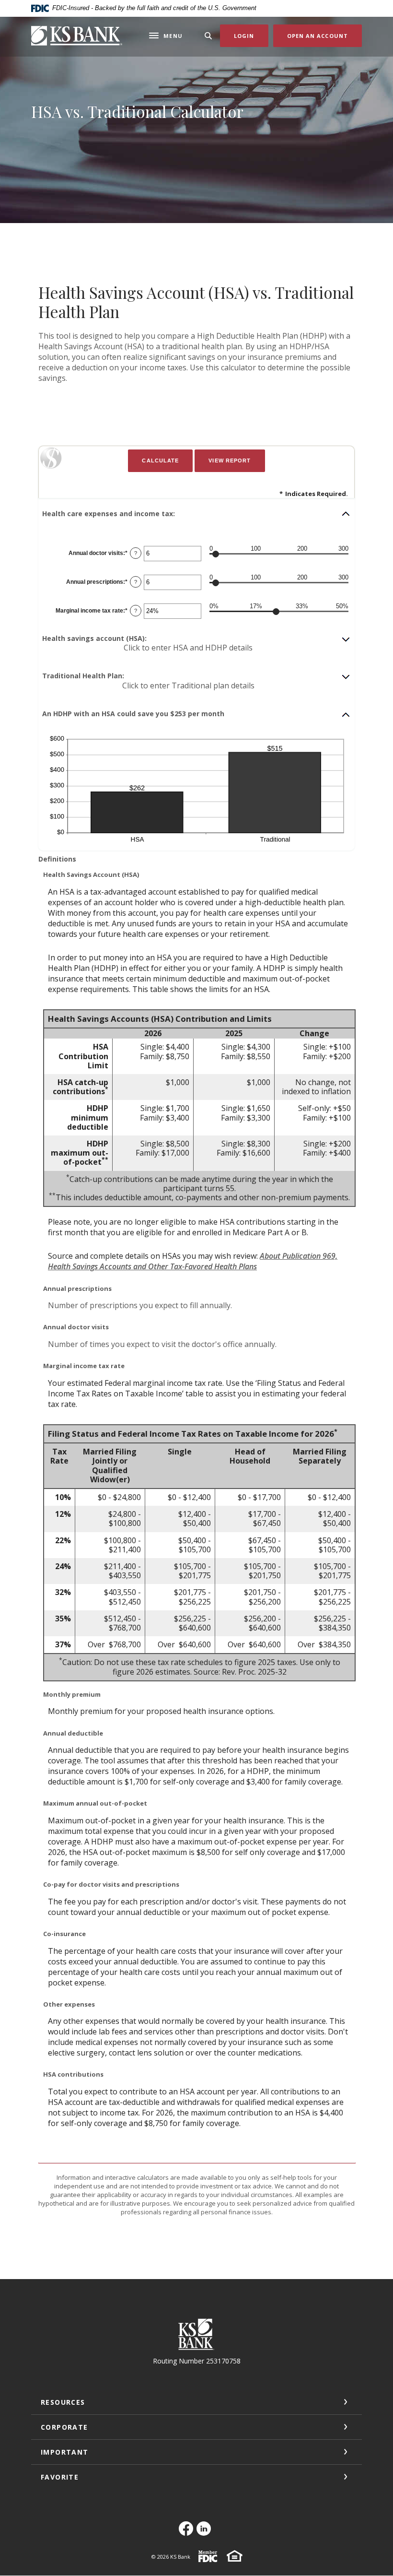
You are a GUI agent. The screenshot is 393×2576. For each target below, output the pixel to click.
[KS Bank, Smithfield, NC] (77, 35)
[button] (196, 514)
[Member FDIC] (208, 2560)
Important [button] (65, 2452)
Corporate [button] (64, 2427)
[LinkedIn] (205, 2534)
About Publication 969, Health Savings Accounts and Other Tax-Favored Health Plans (193, 1261)
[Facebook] (188, 2534)
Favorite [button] (60, 2477)
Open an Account (325, 35)
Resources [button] (63, 2402)
